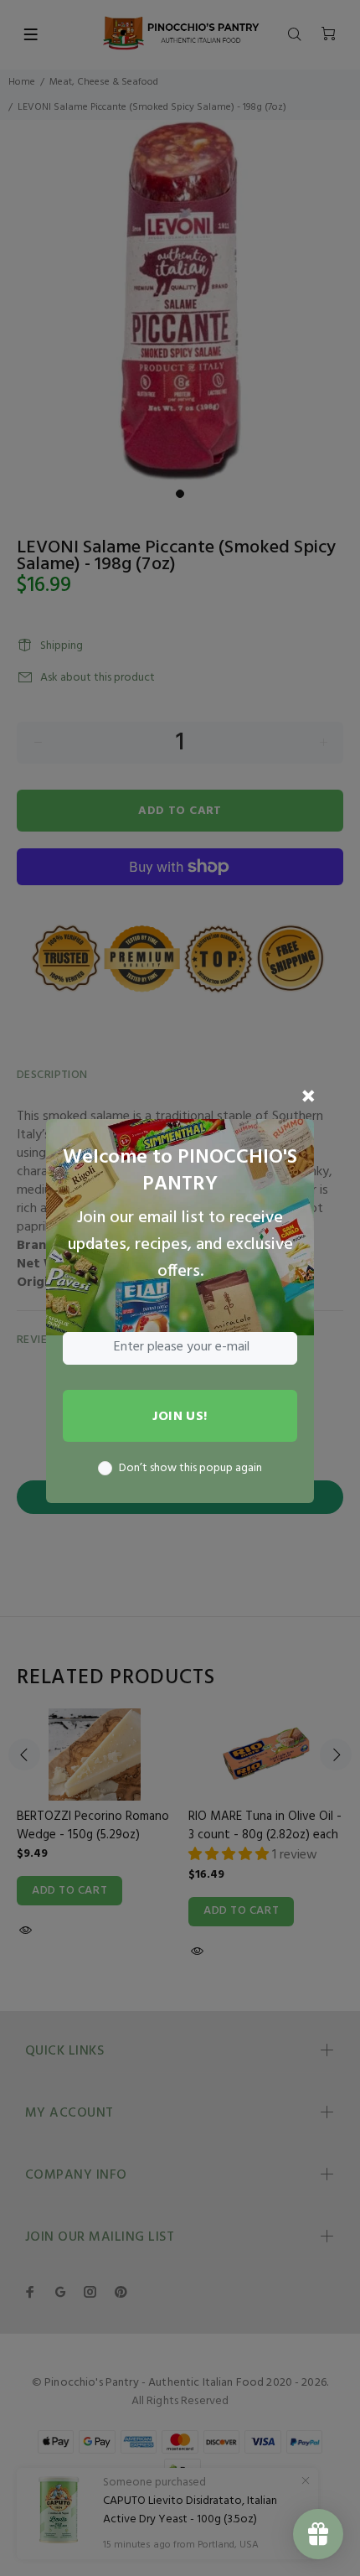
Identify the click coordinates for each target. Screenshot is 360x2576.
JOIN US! (180, 1417)
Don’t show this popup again (190, 1469)
